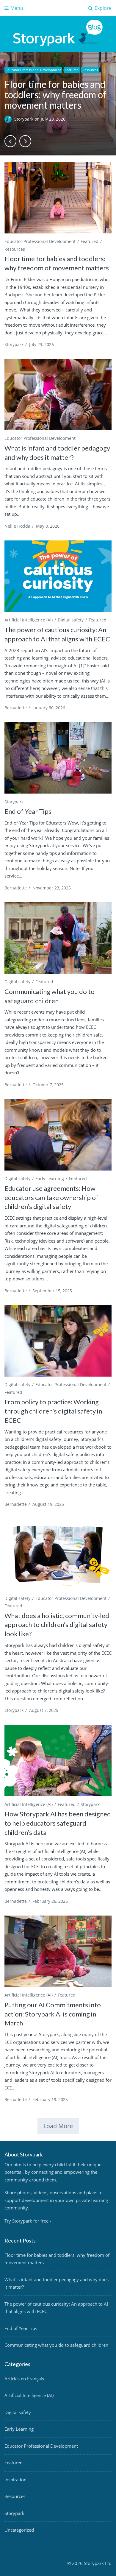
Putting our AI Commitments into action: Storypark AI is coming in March (53, 2014)
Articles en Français (24, 2379)
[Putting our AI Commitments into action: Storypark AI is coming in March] (58, 1951)
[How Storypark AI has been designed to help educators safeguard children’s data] (58, 1760)
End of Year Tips (28, 811)
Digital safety (71, 620)
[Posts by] (9, 119)
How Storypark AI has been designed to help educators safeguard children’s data (58, 1823)
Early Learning (50, 1178)
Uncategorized (19, 2530)
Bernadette (16, 708)
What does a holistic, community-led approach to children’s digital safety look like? (57, 1625)
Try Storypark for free (26, 2221)
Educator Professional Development (33, 70)
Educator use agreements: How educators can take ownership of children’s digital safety (51, 1197)
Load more (58, 2126)
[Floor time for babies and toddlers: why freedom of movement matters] (58, 198)
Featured (72, 70)
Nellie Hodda (17, 526)
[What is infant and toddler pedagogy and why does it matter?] (58, 395)
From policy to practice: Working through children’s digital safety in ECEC (53, 1411)
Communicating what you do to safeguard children (56, 2345)
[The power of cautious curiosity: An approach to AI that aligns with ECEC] (58, 576)
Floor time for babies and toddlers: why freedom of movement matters (55, 95)
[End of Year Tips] (58, 758)
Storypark (24, 119)
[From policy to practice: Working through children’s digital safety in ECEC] (58, 1341)
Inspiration (15, 2480)
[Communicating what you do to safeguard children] (58, 938)
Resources (90, 70)
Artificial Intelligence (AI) (29, 620)
